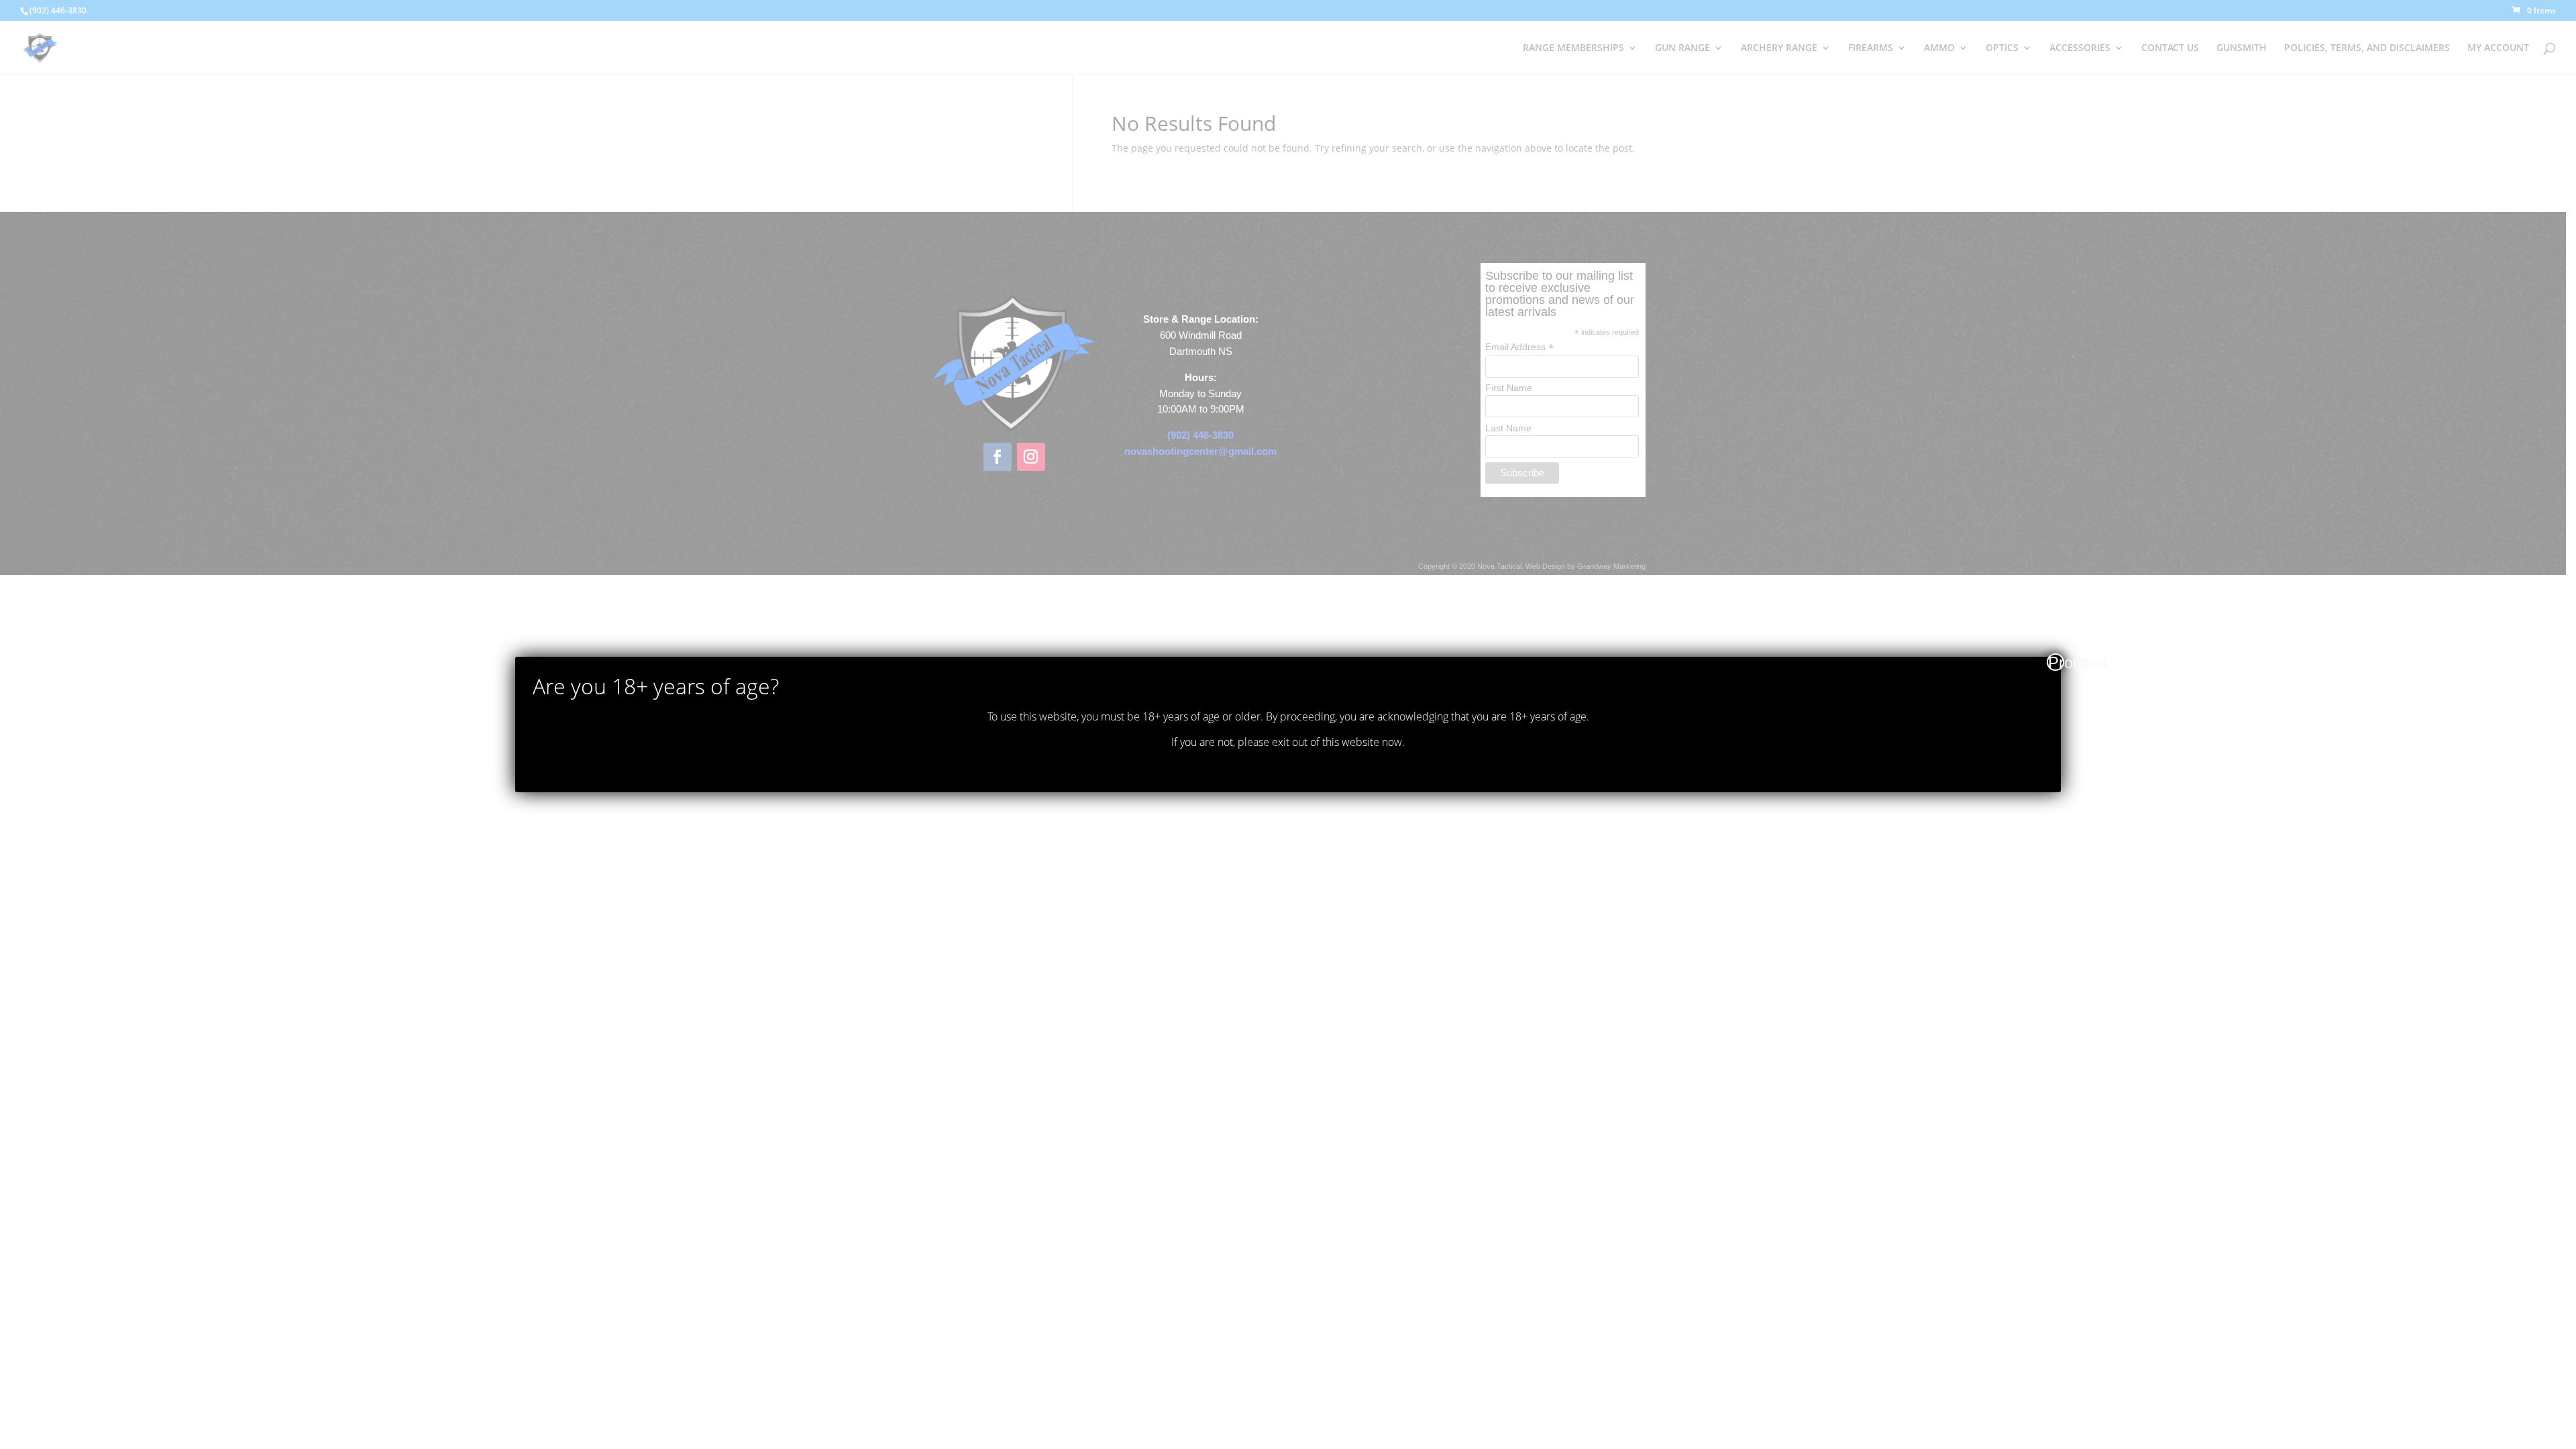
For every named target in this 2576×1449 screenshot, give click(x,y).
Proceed (2056, 662)
